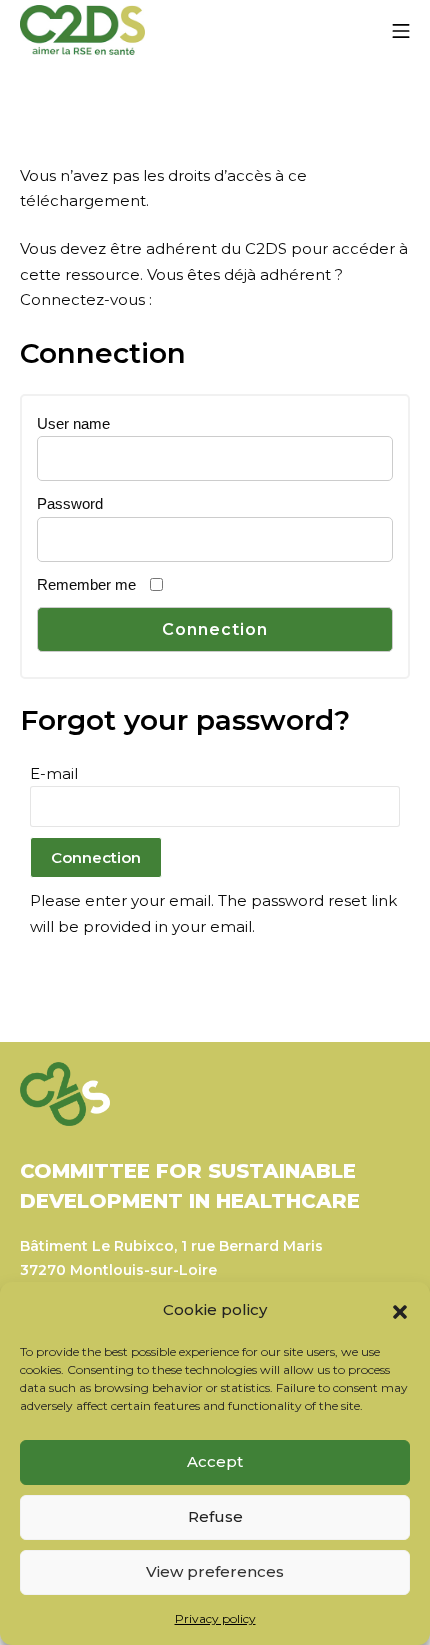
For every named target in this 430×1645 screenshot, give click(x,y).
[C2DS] (82, 30)
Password (70, 503)
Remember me (86, 584)
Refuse (215, 1516)
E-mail (54, 773)
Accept (215, 1461)
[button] (400, 1310)
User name (73, 423)
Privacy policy (215, 1618)
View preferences (215, 1571)
